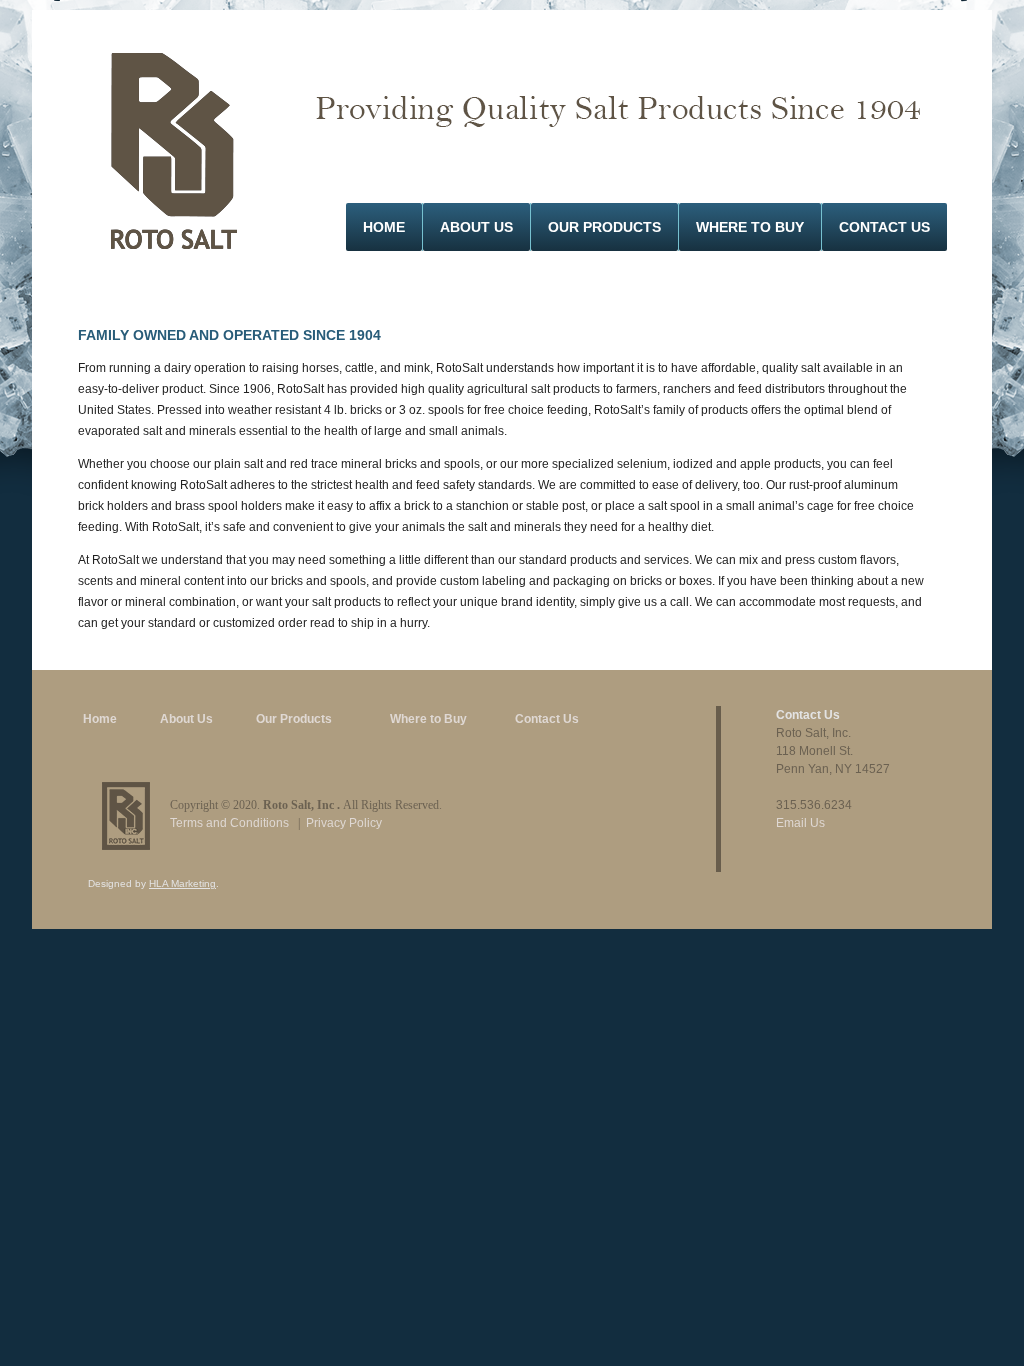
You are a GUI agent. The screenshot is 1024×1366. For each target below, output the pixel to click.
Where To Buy (750, 227)
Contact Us (884, 227)
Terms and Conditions (229, 823)
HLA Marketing (182, 883)
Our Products (604, 227)
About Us (476, 227)
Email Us (800, 823)
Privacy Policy (344, 823)
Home (384, 227)
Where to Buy (428, 719)
